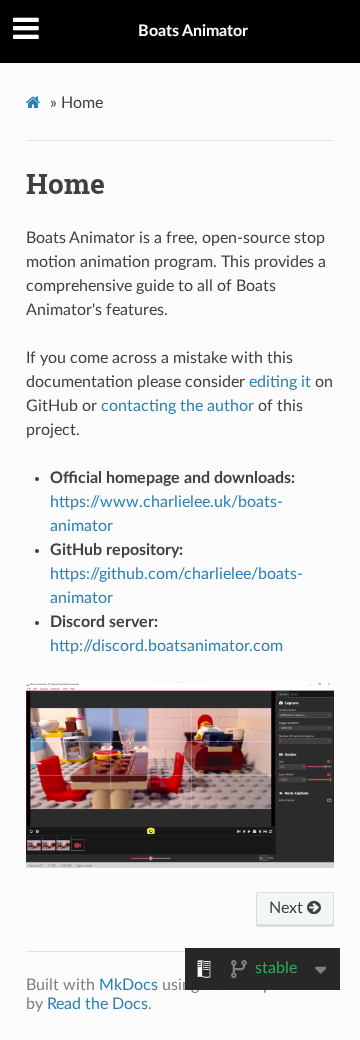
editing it (280, 382)
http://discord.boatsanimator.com (166, 646)
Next (288, 908)
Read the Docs (97, 1004)
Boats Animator (193, 31)
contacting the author (177, 406)
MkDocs (128, 985)
